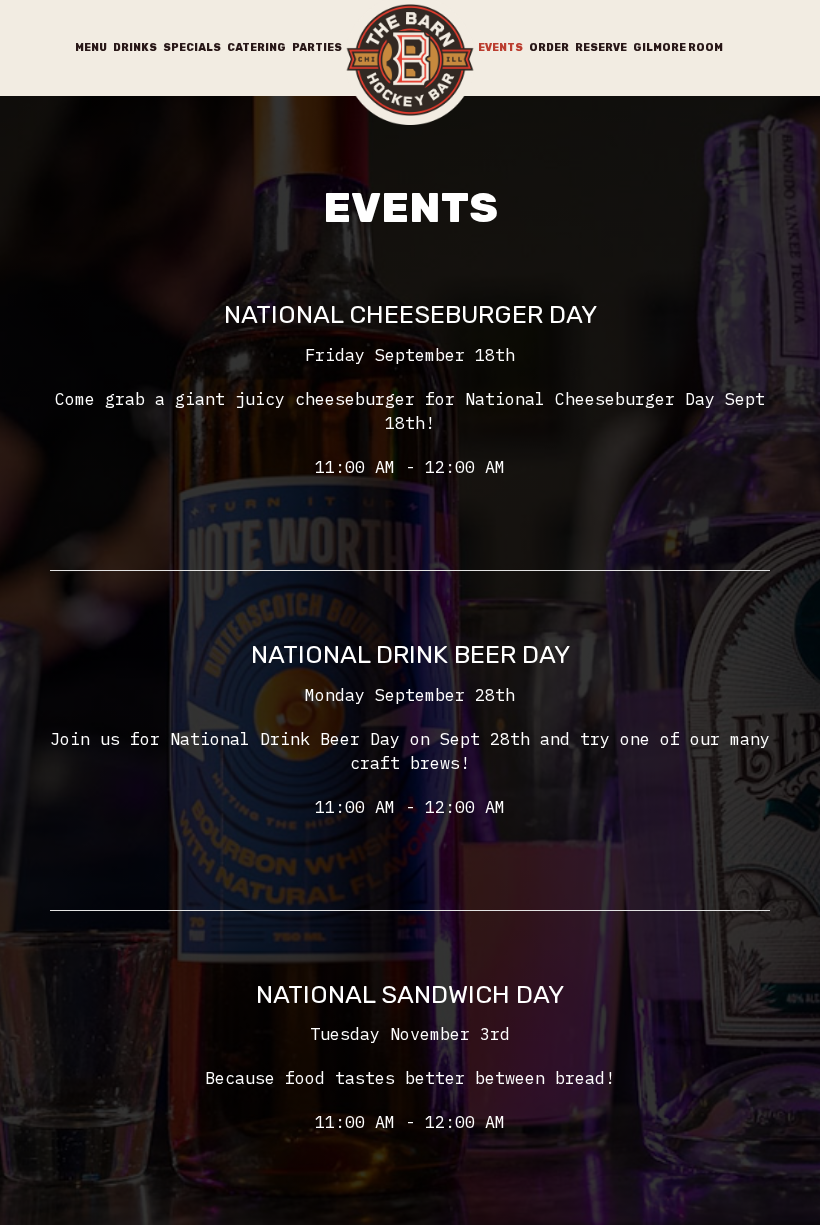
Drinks (135, 47)
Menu (91, 47)
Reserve (601, 47)
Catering (256, 47)
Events (500, 47)
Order (549, 47)
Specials (192, 47)
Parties (317, 47)
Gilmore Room (678, 47)
